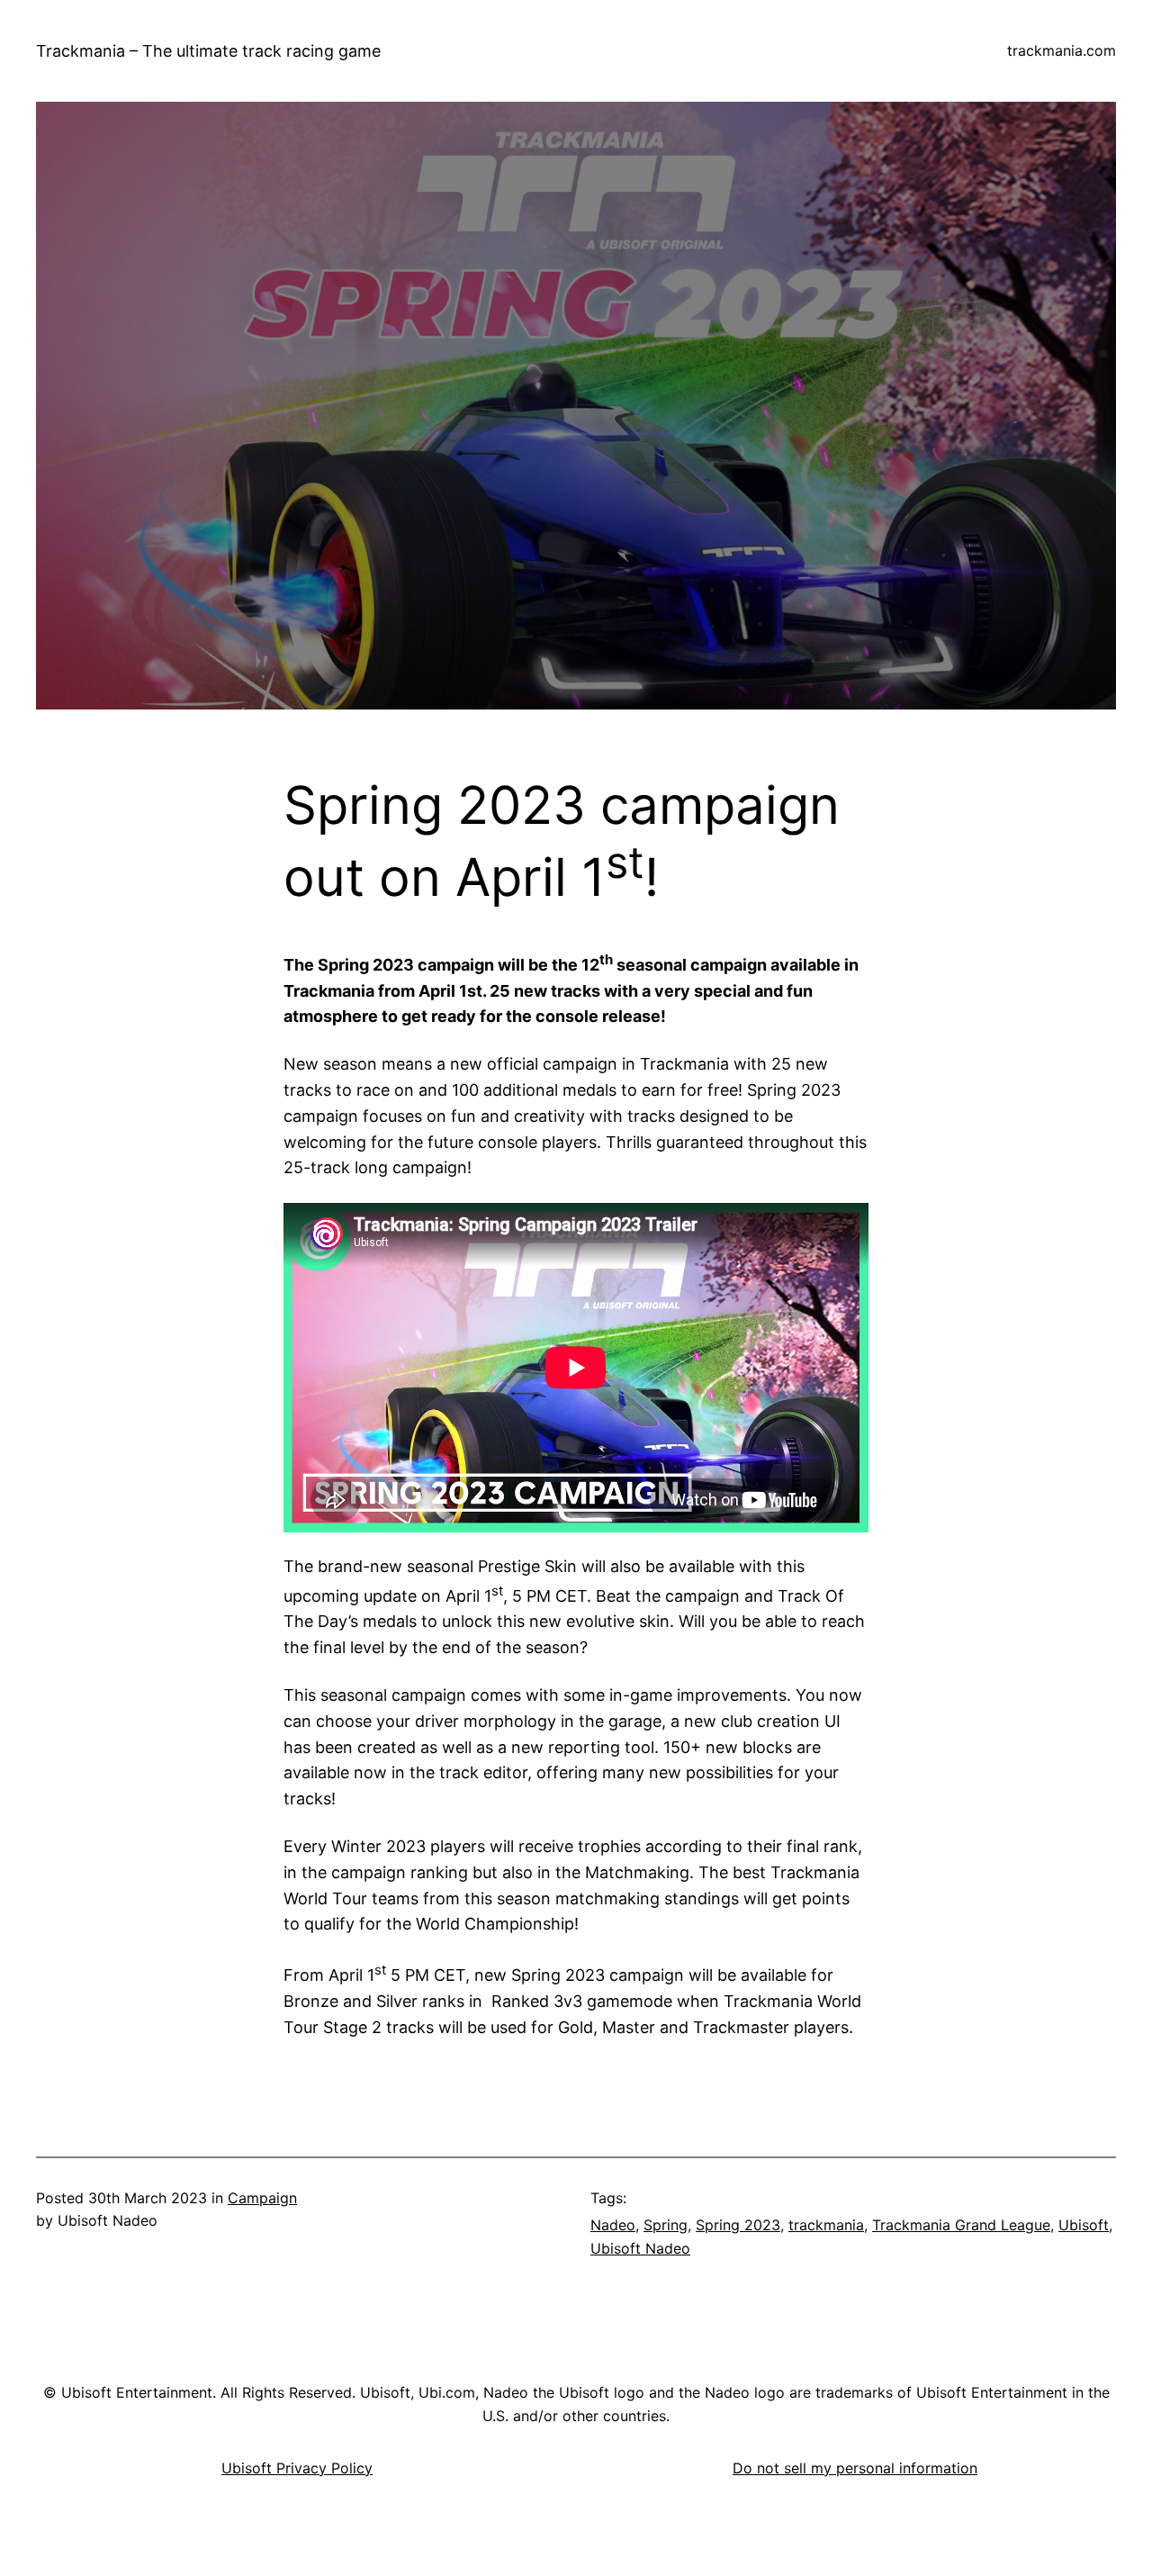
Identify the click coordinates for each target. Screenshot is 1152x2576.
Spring (666, 2225)
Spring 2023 (738, 2225)
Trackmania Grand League (961, 2225)
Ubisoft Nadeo (640, 2248)
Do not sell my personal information (855, 2468)
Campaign (262, 2198)
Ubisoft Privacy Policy (297, 2468)
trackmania (826, 2225)
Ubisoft (1084, 2225)
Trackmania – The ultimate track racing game (208, 51)
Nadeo (613, 2225)
